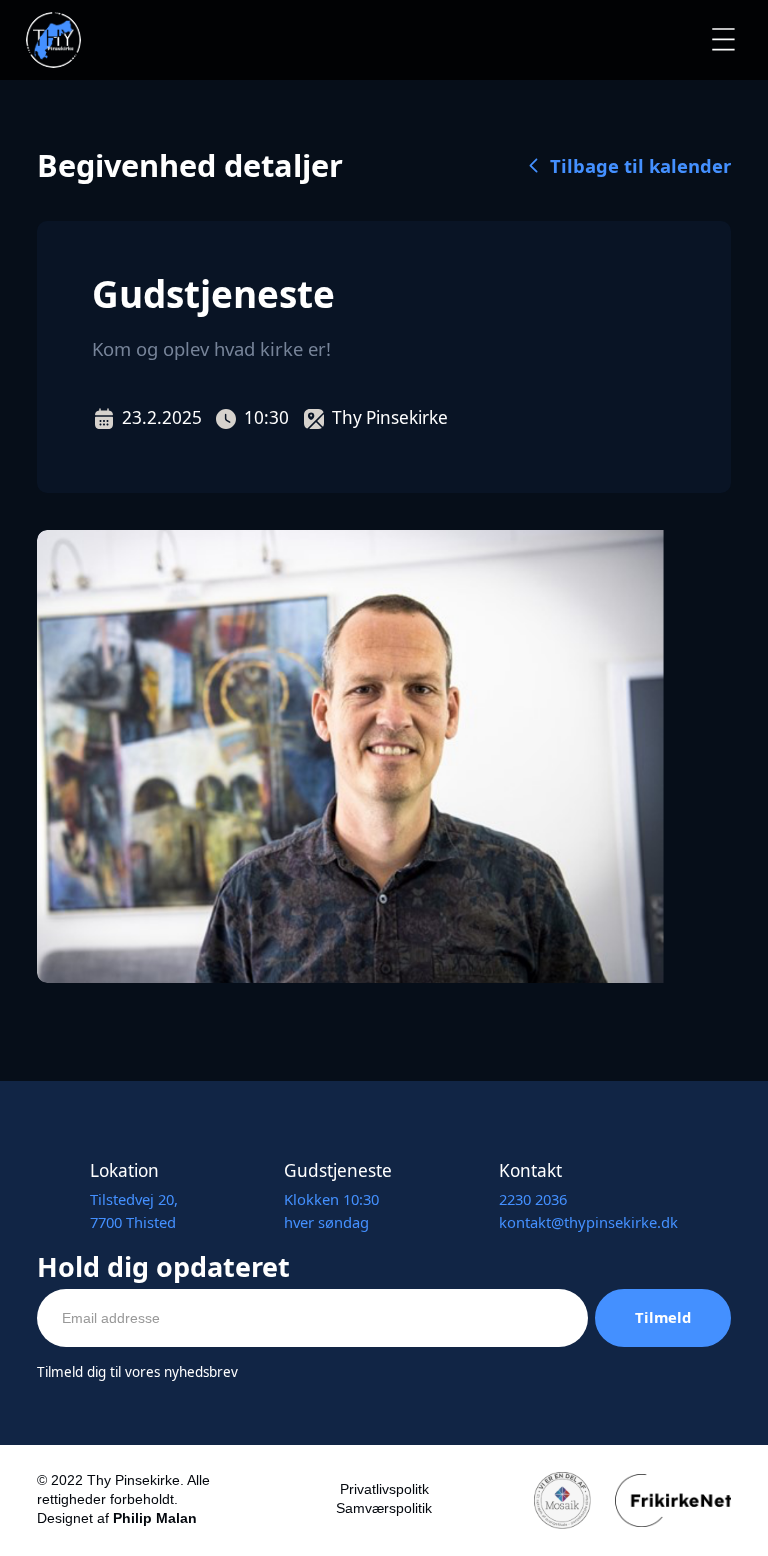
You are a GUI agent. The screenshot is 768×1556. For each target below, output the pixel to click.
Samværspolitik (384, 1508)
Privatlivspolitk (384, 1489)
